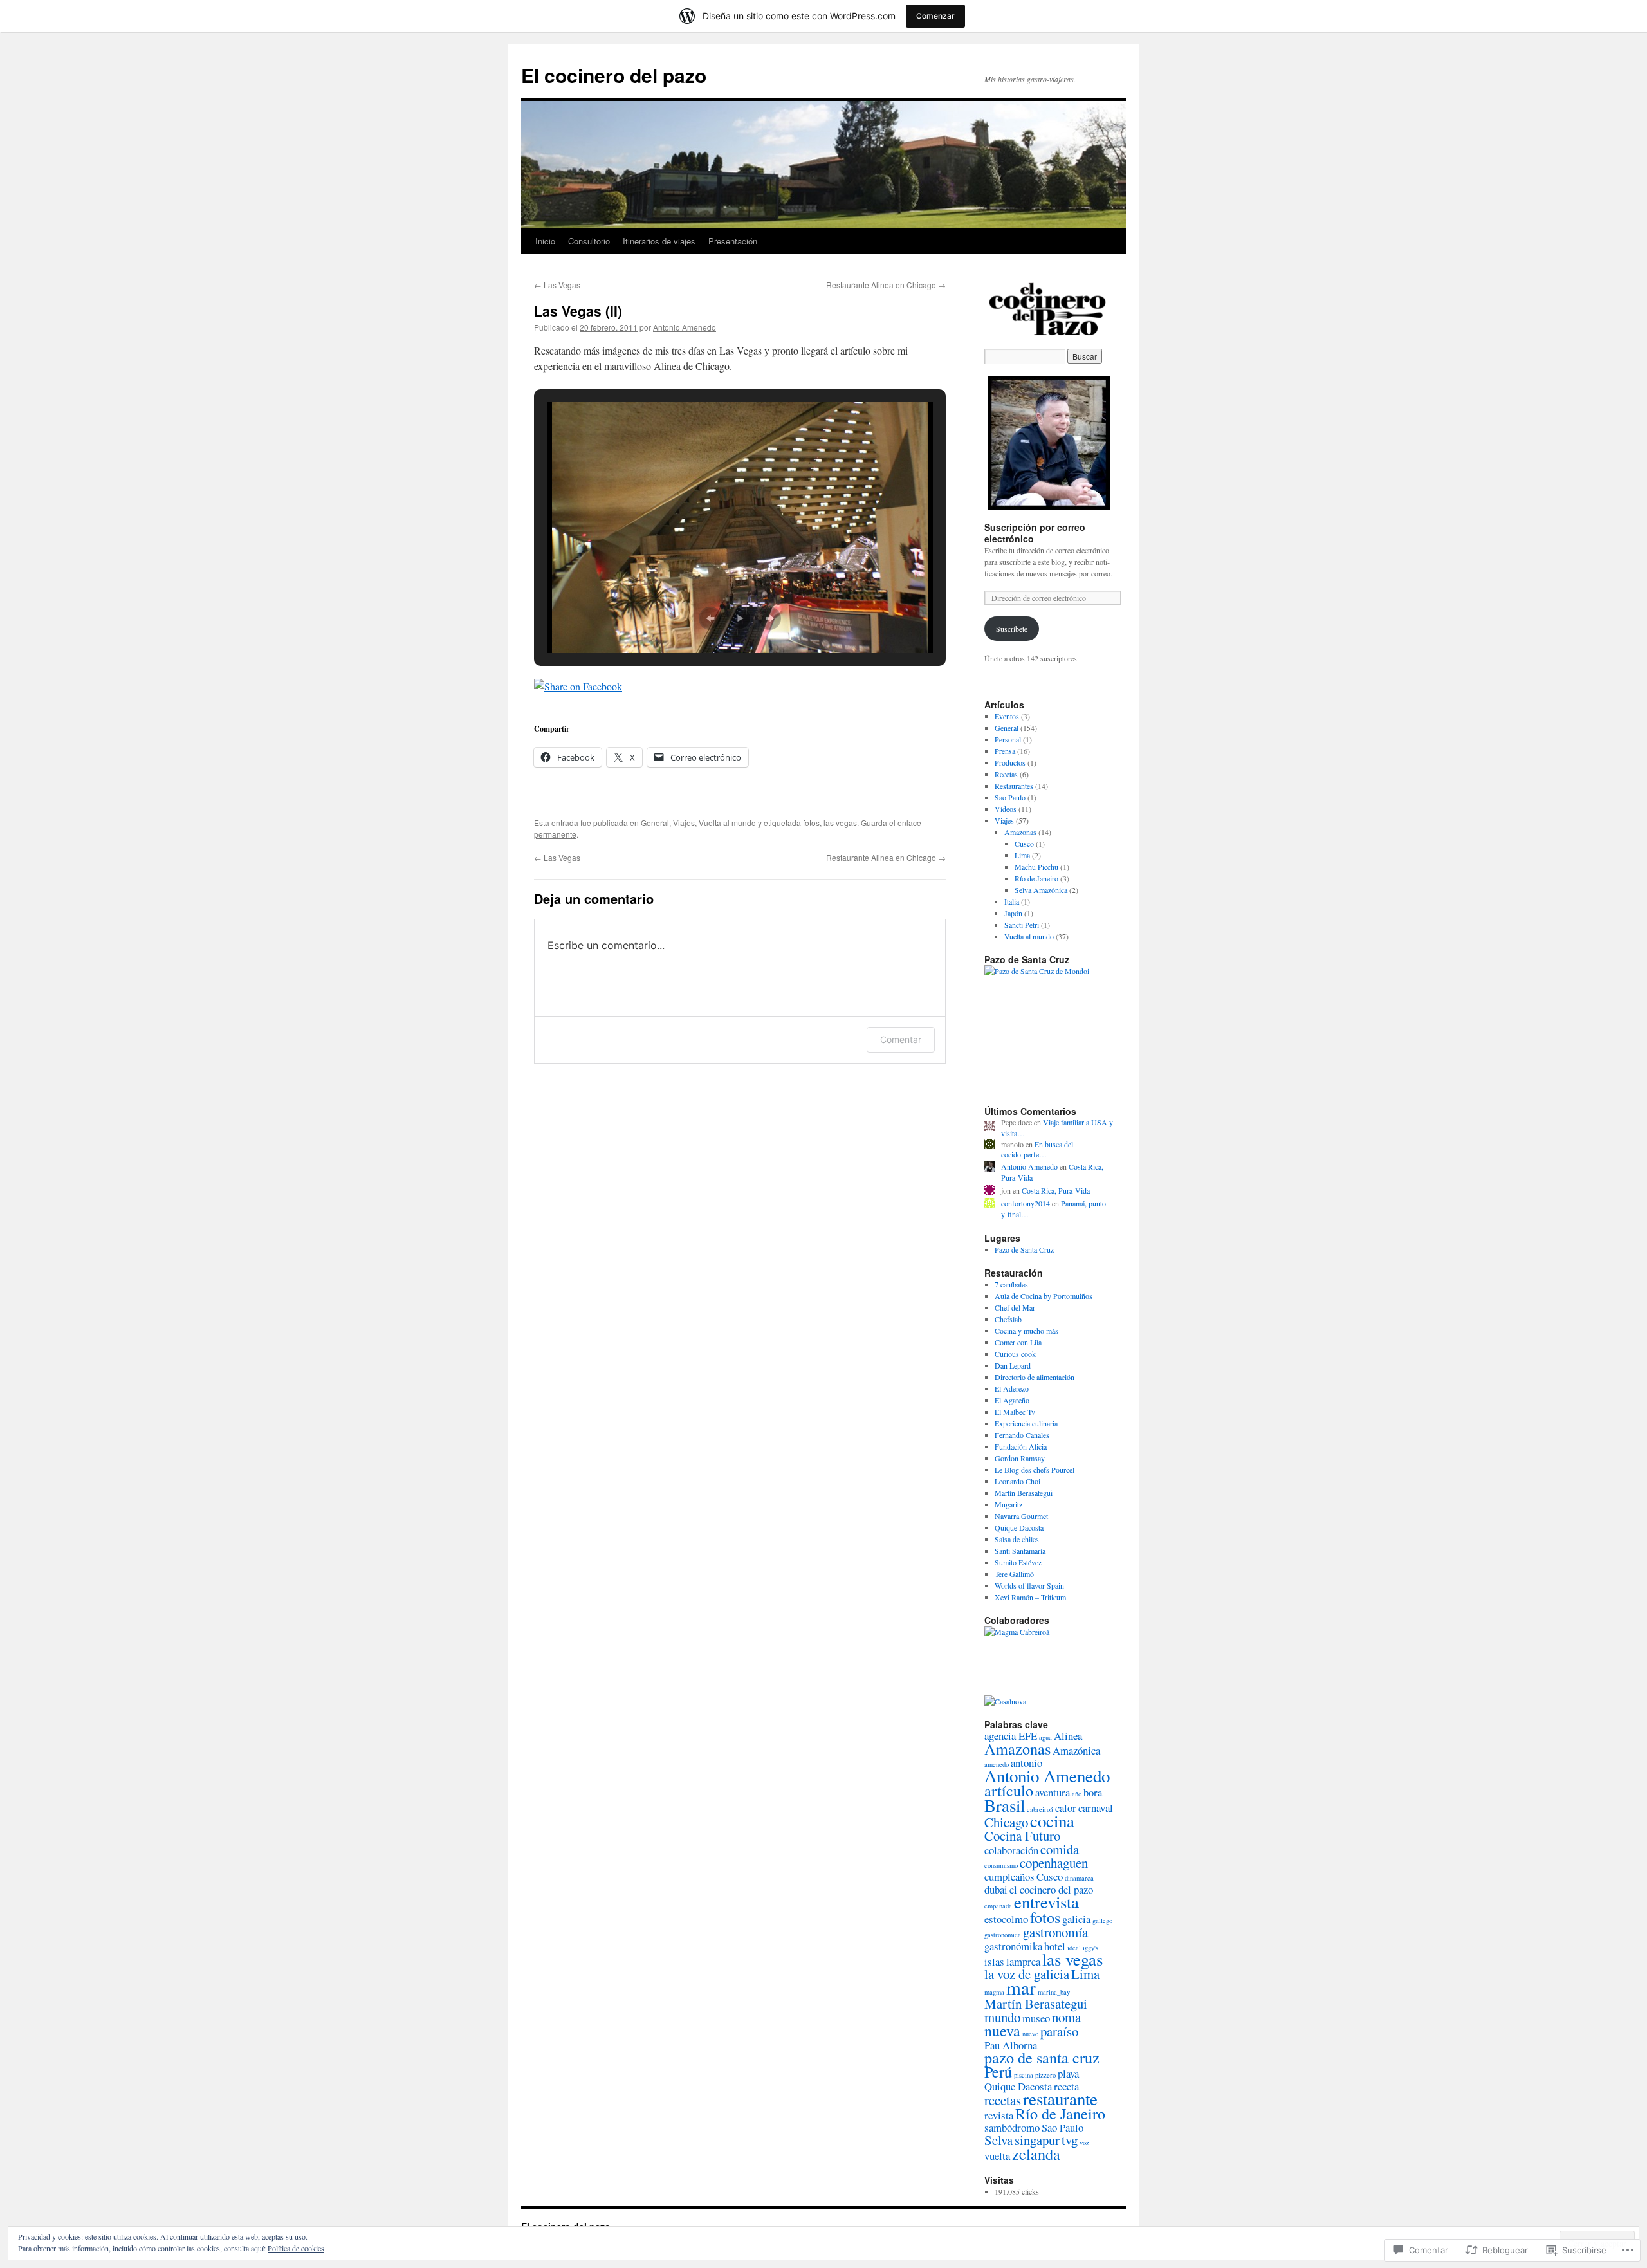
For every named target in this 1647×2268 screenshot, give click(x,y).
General (655, 823)
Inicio (545, 241)
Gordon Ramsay (1020, 1458)
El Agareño (1012, 1400)
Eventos (1007, 716)
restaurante (1060, 2099)
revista (999, 2115)
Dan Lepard (1013, 1365)
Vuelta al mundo (727, 823)
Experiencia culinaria (1026, 1423)
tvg (1070, 2140)
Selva (998, 2140)
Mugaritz (1008, 1504)
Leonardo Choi (1017, 1481)
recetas (1003, 2100)
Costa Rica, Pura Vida (1056, 1190)
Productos (1010, 762)
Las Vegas (557, 285)
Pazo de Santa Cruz (1024, 1249)
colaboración (1011, 1850)
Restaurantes (1014, 786)
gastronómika (1013, 1946)
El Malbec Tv (1015, 1412)
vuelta (997, 2156)
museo (1036, 2018)
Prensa (1005, 751)
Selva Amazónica (1041, 890)
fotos (811, 823)
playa (1068, 2073)
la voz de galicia (1027, 1974)
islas (994, 1961)
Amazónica (1076, 1750)
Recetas (1006, 774)
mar (1021, 1987)
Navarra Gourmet (1021, 1516)
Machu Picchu (1036, 867)
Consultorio (589, 241)
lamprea (1023, 1961)
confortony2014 (1026, 1203)
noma (1066, 2017)
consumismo (1001, 1865)
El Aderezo (1012, 1388)
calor (1066, 1808)
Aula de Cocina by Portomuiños (1044, 1296)
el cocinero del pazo (1051, 1889)
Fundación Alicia (1021, 1446)
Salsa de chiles (1017, 1539)
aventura (1053, 1792)
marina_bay (1054, 1992)
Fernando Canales (1022, 1435)
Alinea (1068, 1736)
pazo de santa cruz (1042, 2057)
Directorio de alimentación (1035, 1377)
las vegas (840, 823)
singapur (1037, 2140)
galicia (1076, 1919)
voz (1084, 2143)
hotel (1055, 1946)
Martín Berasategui (1024, 1493)
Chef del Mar (1015, 1307)
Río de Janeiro (1036, 878)
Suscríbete (1012, 629)
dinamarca (1079, 1878)
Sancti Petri (1022, 925)
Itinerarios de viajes (659, 241)
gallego (1102, 1921)
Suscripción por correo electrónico (1035, 533)
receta (1066, 2086)
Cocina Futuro (1022, 1836)
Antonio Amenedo (685, 327)
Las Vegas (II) (578, 311)
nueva (1002, 2030)
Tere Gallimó (1014, 1574)
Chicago (1006, 1822)
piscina (1024, 2075)
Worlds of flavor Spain (1029, 1585)
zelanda (1036, 2154)
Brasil (1005, 1805)
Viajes (684, 823)
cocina (1052, 1821)
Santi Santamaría (1020, 1551)
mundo (1002, 2017)
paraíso (1059, 2031)
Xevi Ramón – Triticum (1030, 1597)
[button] (710, 618)
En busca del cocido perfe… (1037, 1149)
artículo (1009, 1790)
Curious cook (1015, 1354)
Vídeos (1006, 809)
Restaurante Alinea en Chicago (886, 285)
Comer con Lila (1018, 1342)
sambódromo (1012, 2127)
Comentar (901, 1039)
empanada (998, 1906)
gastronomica (1003, 1935)
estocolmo (1006, 1919)
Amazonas (1020, 832)
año (1077, 1794)
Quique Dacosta (1019, 1527)
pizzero (1045, 2075)
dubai (996, 1889)
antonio (1026, 1763)
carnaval (1096, 1808)
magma (994, 1992)
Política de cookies (296, 2248)
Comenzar (935, 16)
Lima (1022, 855)
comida (1060, 1849)
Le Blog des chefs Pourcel (1035, 1470)
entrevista (1046, 1902)
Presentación (733, 241)
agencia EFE (1011, 1736)
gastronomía (1055, 1932)
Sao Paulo (1010, 797)
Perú (998, 2071)
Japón (1013, 913)
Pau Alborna (1011, 2045)
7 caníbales (1011, 1284)
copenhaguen (1054, 1863)
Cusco (1024, 844)
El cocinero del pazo (614, 75)
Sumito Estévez (1018, 1562)
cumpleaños (1009, 1876)
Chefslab (1008, 1319)
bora (1093, 1792)
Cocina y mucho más (1026, 1331)
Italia (1012, 901)
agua (1045, 1737)
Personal (1008, 739)
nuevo (1030, 2034)
